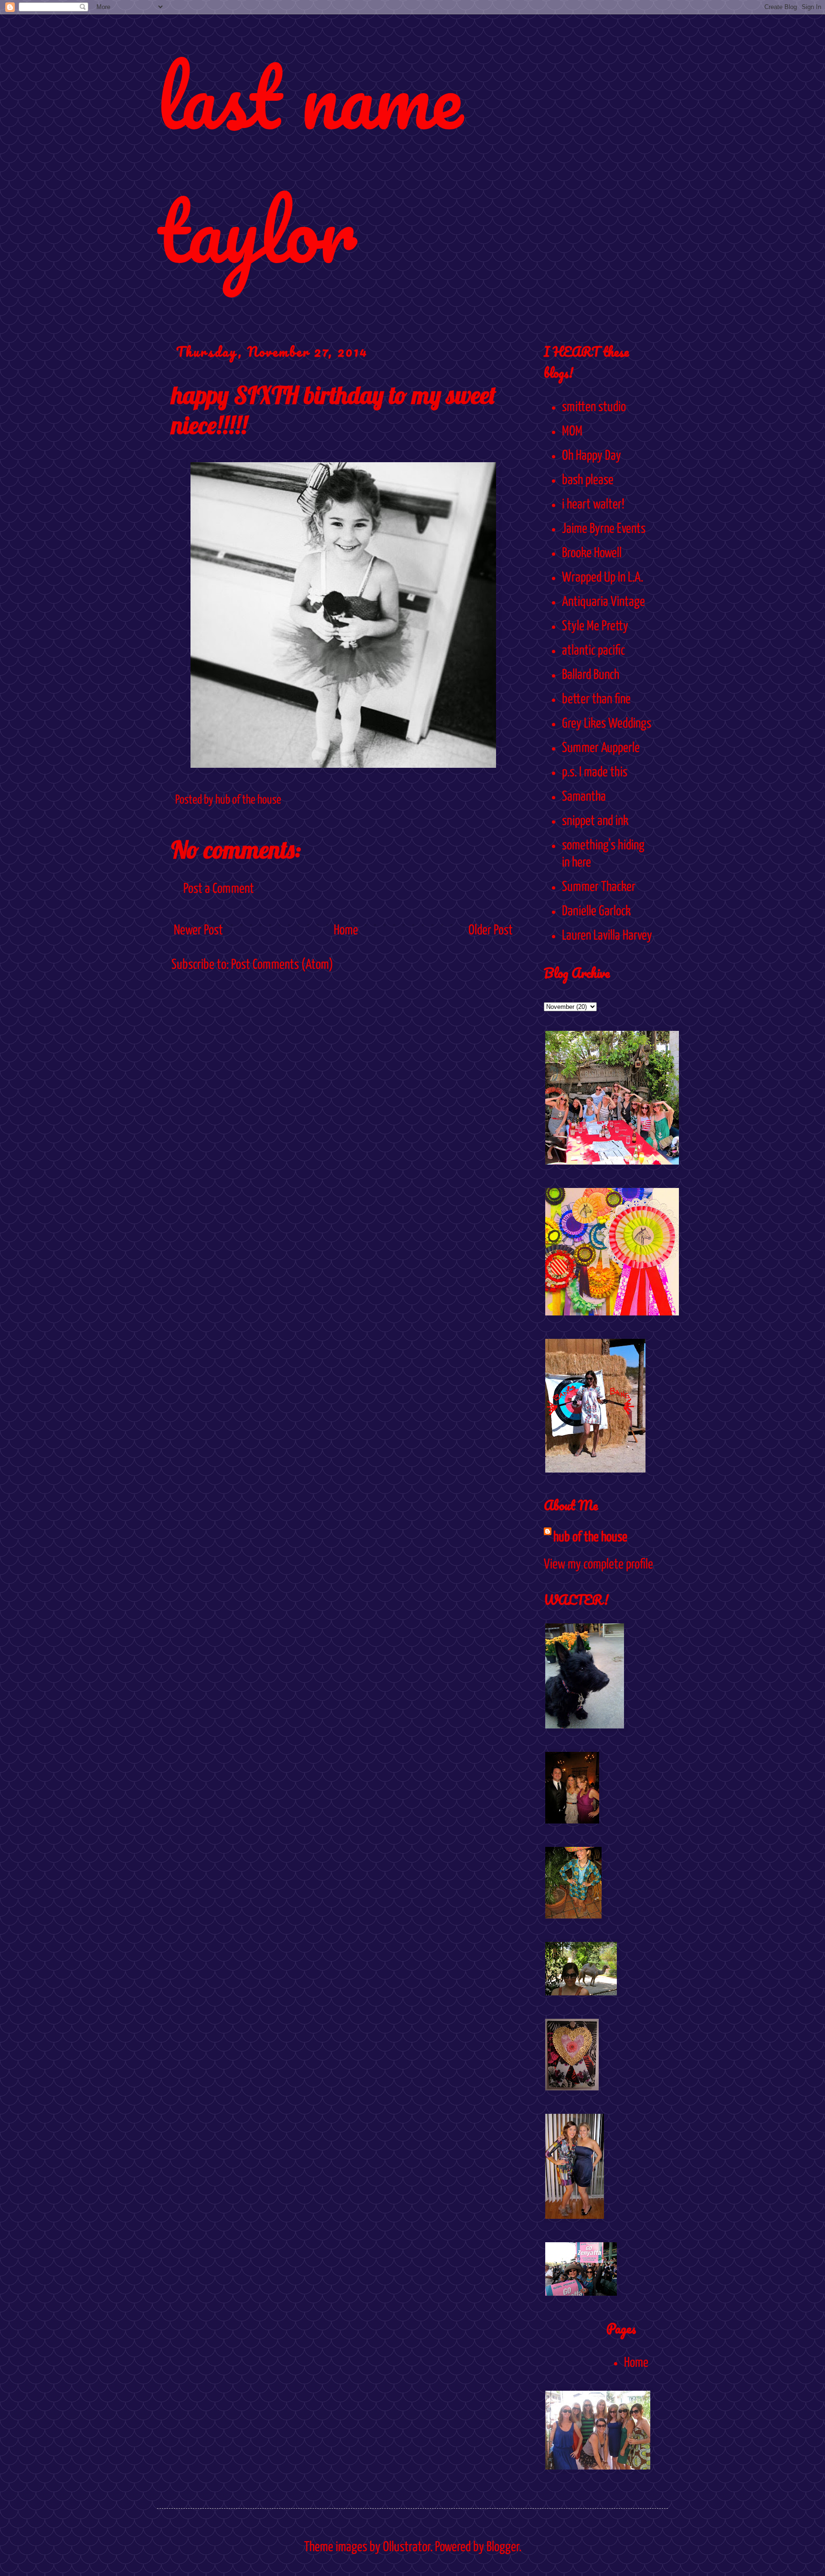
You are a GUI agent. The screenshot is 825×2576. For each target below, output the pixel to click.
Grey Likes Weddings (607, 724)
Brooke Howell (592, 553)
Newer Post (198, 931)
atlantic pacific (593, 651)
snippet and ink (595, 821)
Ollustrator (407, 2547)
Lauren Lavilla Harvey (607, 936)
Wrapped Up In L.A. (603, 578)
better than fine (596, 700)
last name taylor (310, 163)
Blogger (503, 2547)
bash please (588, 480)
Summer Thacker (599, 887)
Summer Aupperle (601, 748)
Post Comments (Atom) (282, 965)
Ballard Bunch (591, 675)
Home (346, 931)
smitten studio (594, 407)
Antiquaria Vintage (603, 602)
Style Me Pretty (595, 626)
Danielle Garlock (596, 912)
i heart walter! (593, 505)
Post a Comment (219, 889)
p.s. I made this (595, 773)
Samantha (584, 797)
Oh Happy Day (592, 456)
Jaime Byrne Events (604, 529)
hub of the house (590, 1537)
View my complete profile (598, 1565)
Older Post (491, 931)
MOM (572, 432)
